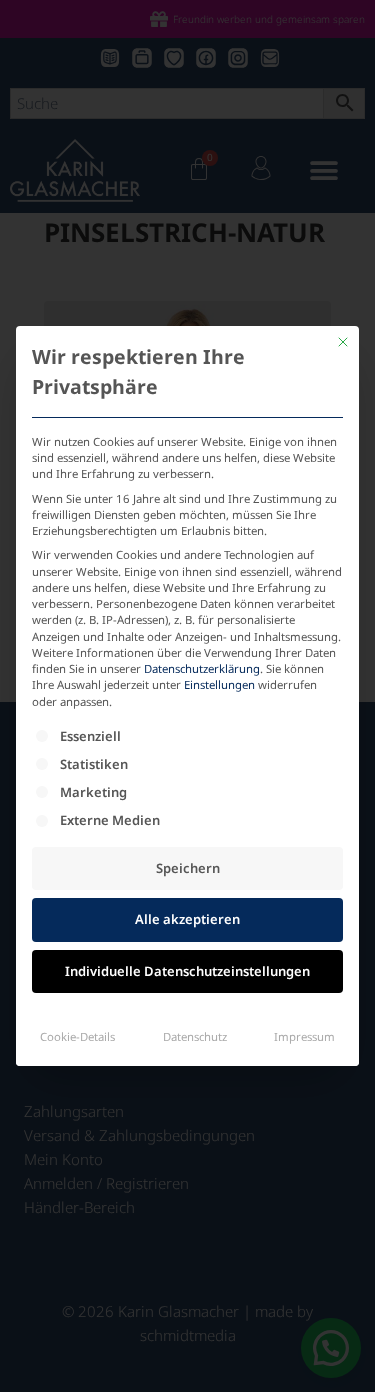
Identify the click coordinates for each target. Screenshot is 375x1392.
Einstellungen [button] (219, 684)
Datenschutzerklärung (202, 668)
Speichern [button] (188, 868)
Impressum (304, 1036)
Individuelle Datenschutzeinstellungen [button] (187, 971)
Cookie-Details (77, 1036)
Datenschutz (195, 1036)
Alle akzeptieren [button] (187, 919)
